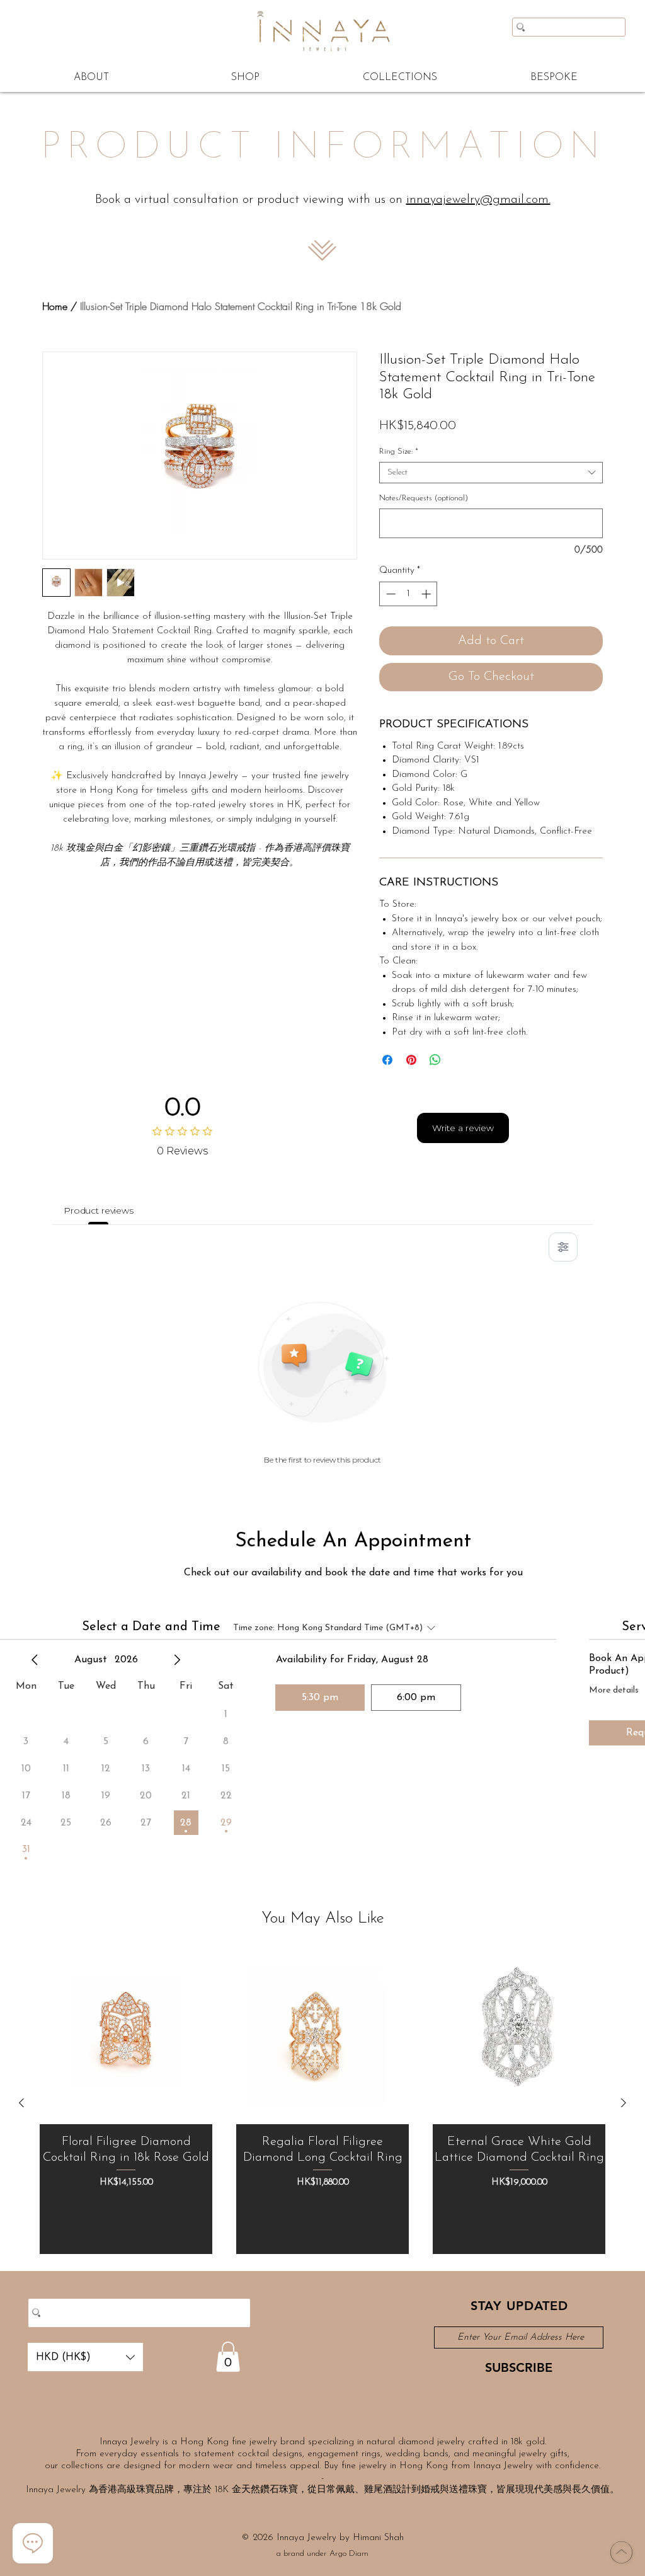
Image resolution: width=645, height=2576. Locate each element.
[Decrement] (390, 594)
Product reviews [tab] (99, 1210)
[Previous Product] (21, 2103)
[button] (85, 2357)
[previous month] (35, 1660)
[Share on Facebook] (387, 1060)
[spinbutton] (408, 594)
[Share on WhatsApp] (435, 1060)
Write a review (463, 1128)
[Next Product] (624, 2103)
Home (55, 306)
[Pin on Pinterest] (411, 1060)
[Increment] (427, 594)
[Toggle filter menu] (563, 1247)
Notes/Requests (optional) (424, 498)
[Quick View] (126, 2038)
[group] (322, 2103)
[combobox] (491, 473)
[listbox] (85, 2357)
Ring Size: (399, 451)
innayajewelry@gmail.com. (478, 200)
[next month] (177, 1660)
